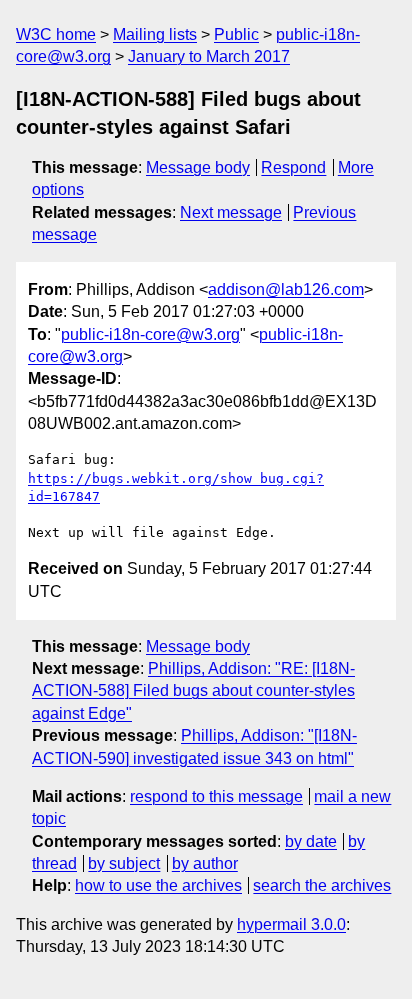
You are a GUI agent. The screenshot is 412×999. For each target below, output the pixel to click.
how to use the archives (158, 885)
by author (205, 863)
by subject (124, 863)
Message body (198, 167)
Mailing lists (155, 34)
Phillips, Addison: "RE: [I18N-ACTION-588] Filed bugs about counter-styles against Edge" (193, 691)
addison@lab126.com (286, 289)
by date (311, 841)
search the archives (322, 885)
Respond (293, 167)
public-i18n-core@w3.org (150, 334)
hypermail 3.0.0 (291, 924)
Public (236, 34)
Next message (231, 212)
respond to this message (216, 796)
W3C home (56, 34)
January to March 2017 (209, 56)
